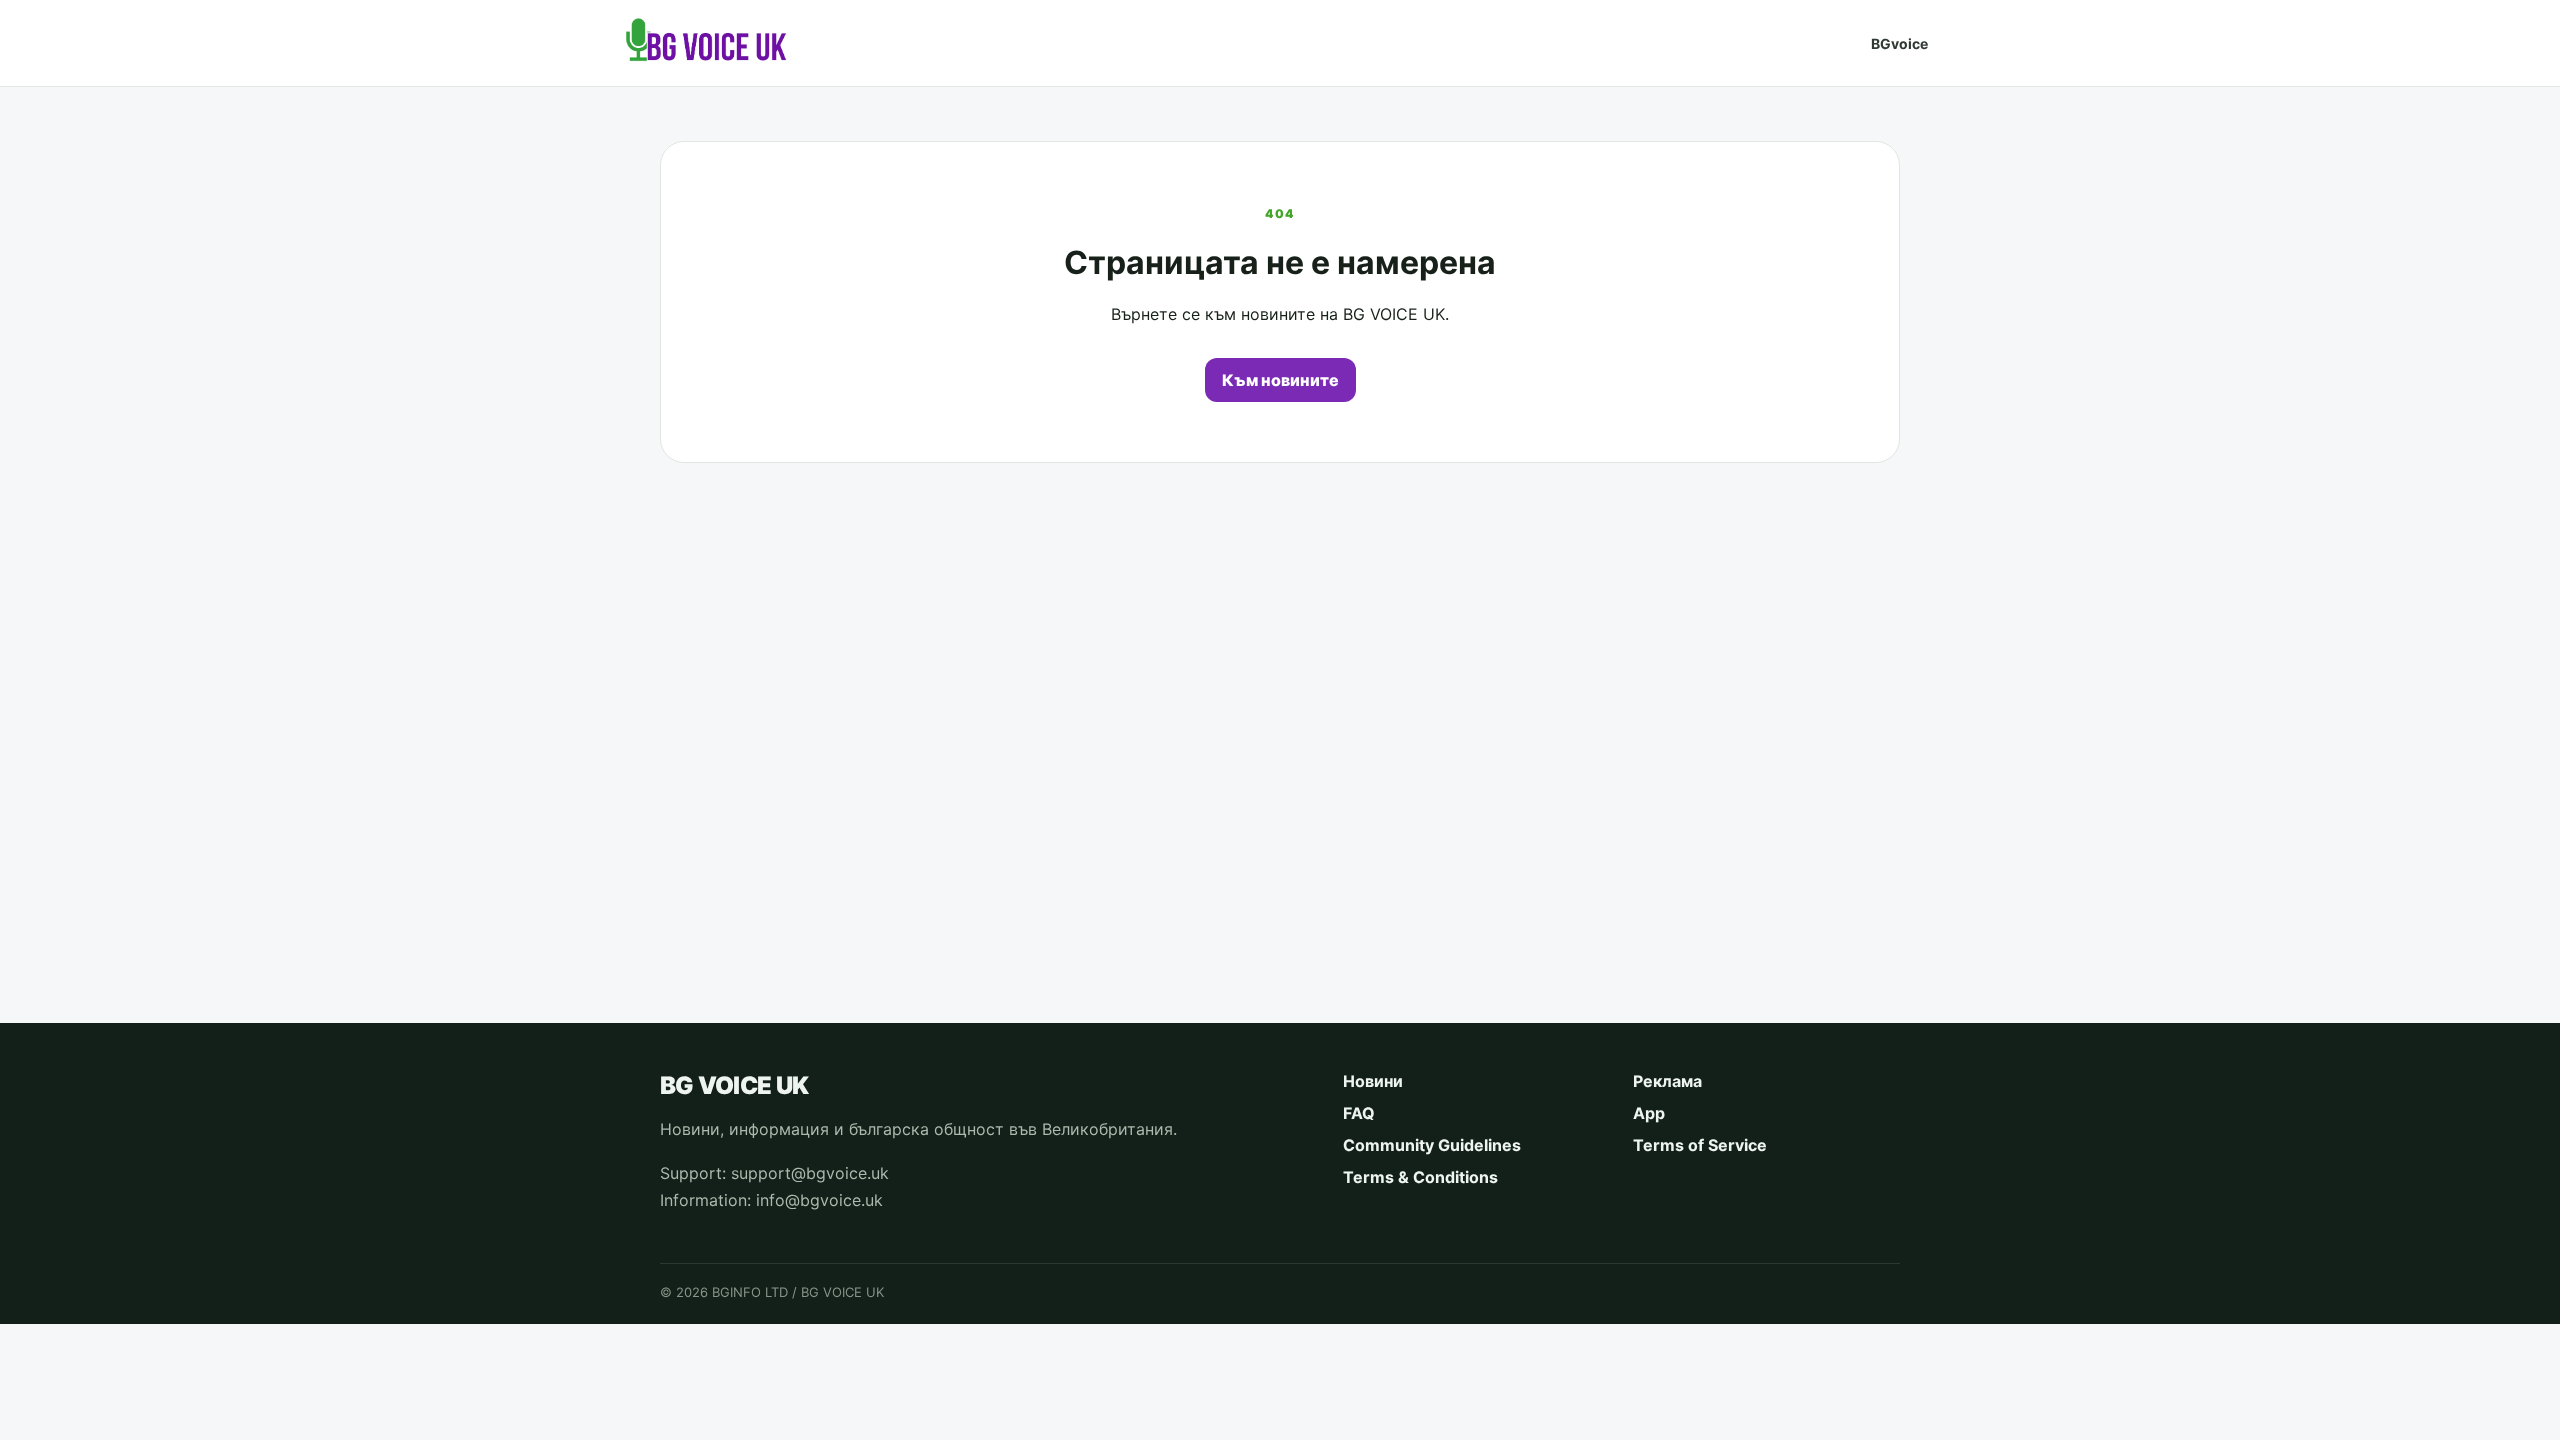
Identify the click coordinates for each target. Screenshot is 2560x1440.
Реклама (1667, 1081)
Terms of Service (1700, 1145)
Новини (1373, 1081)
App (1649, 1113)
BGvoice (1899, 43)
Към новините (1280, 380)
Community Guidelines (1432, 1145)
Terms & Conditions (1420, 1177)
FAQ (1359, 1113)
